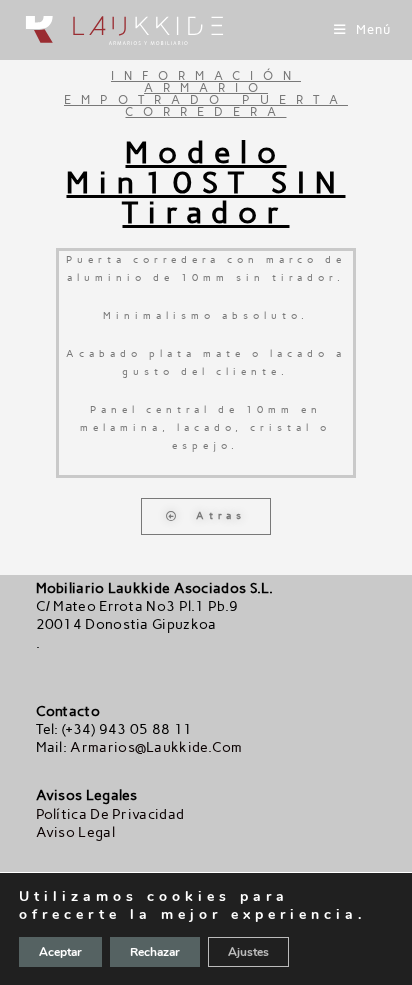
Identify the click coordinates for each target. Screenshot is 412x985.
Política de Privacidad (110, 814)
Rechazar (155, 952)
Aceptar (60, 952)
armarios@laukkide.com (156, 747)
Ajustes (248, 952)
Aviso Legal (75, 832)
